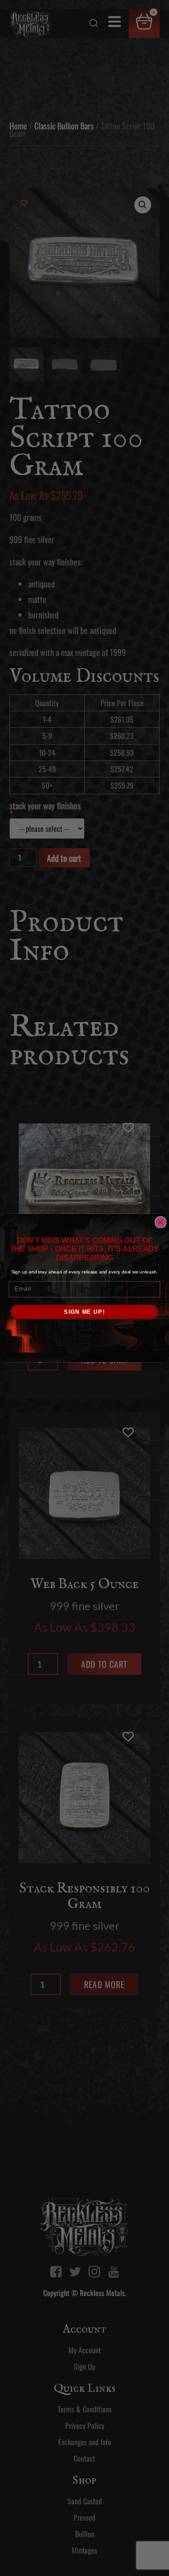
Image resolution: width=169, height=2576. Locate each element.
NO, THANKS (84, 1333)
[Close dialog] (161, 1222)
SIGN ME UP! (84, 1312)
